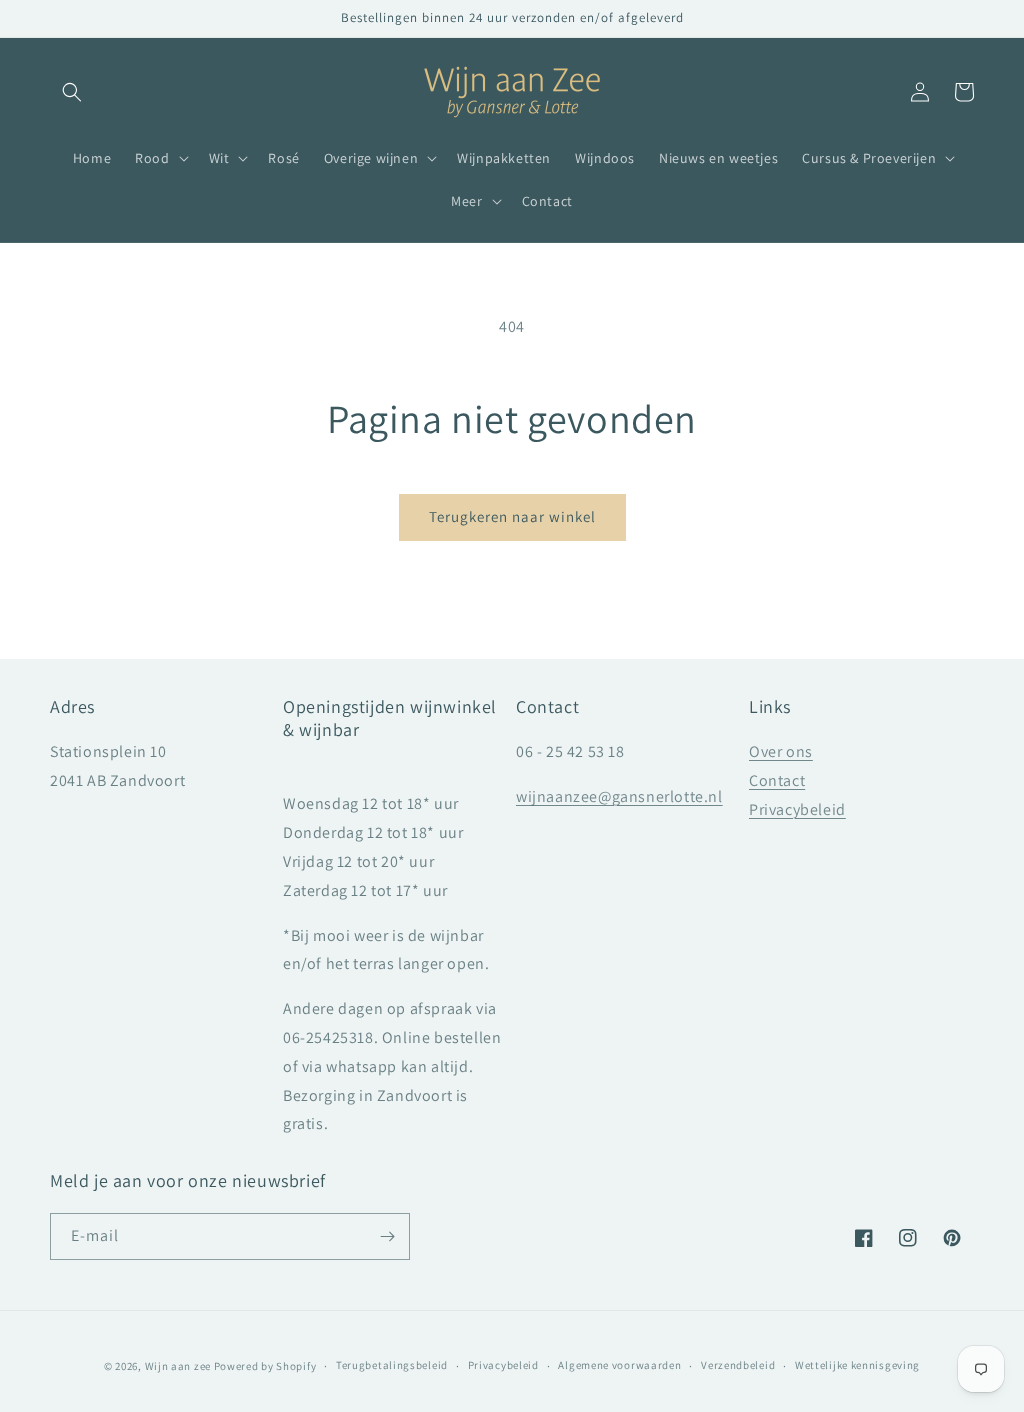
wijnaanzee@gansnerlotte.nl (619, 796)
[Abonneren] (387, 1236)
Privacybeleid (797, 809)
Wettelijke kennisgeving (857, 1365)
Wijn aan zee (178, 1366)
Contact (777, 780)
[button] (72, 92)
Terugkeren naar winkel (512, 516)
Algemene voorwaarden (619, 1365)
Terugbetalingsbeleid (392, 1365)
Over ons (781, 751)
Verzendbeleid (738, 1365)
